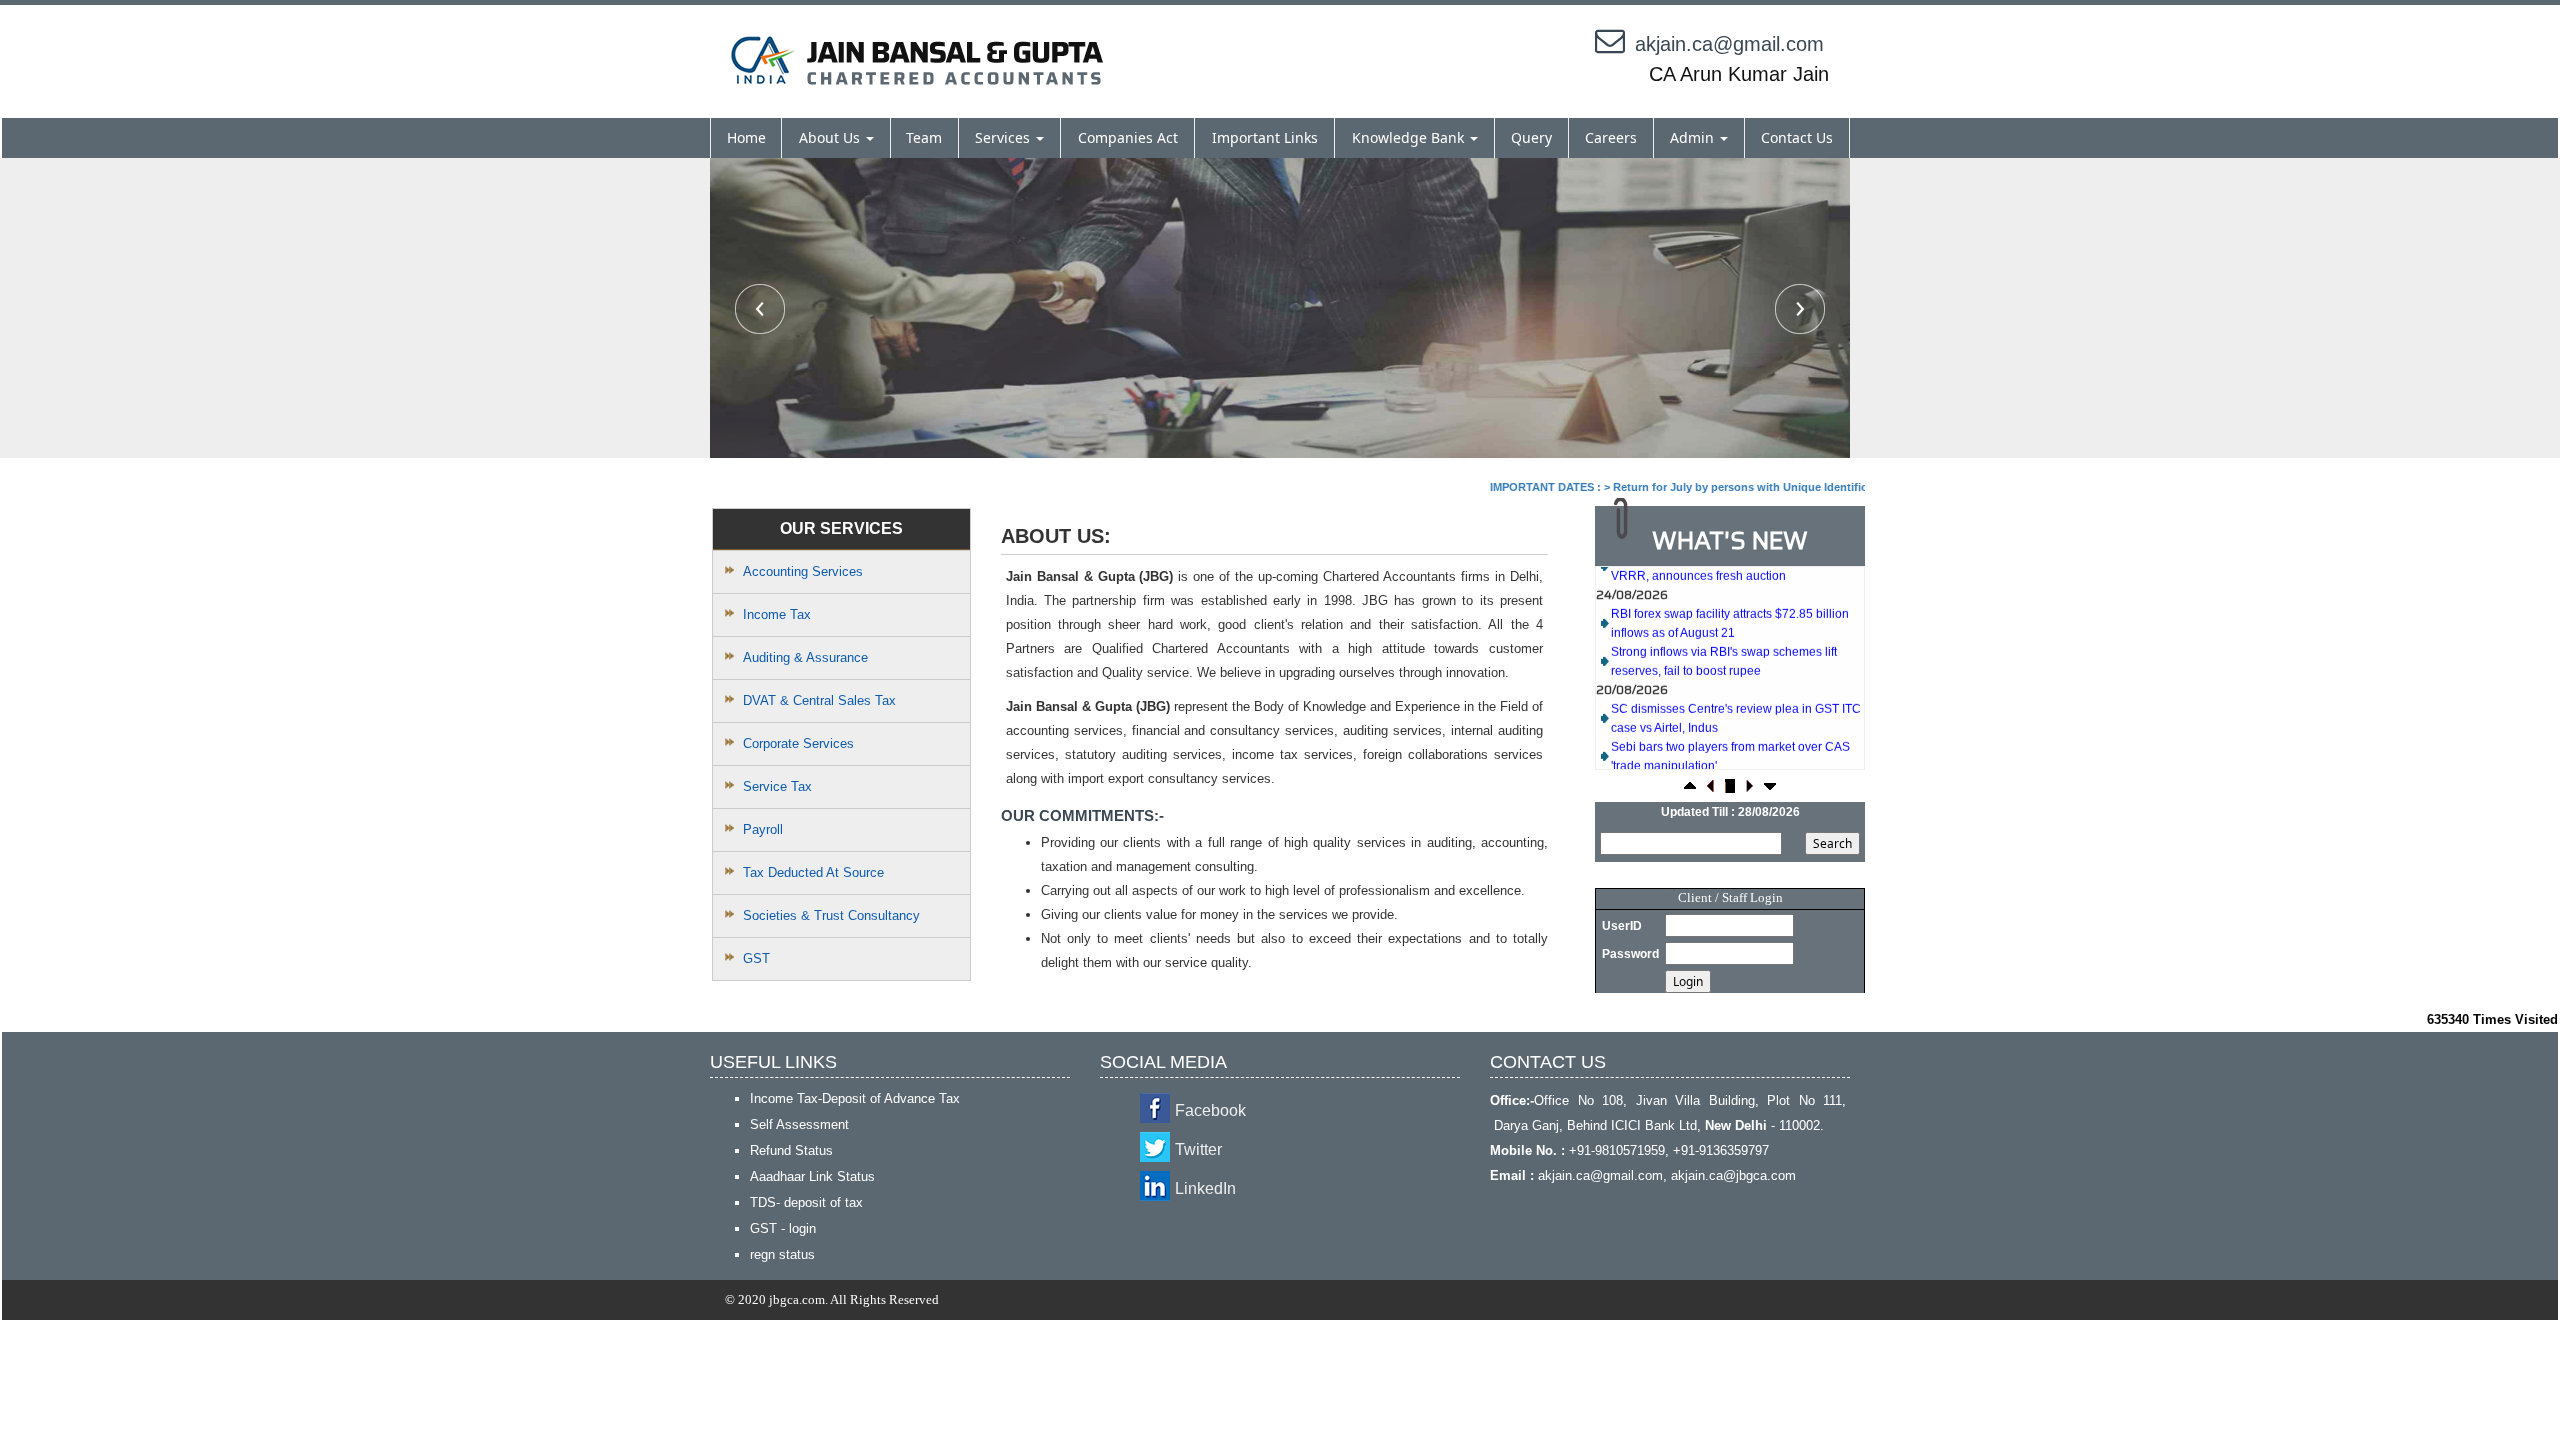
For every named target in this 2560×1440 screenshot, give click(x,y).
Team (924, 137)
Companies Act (1128, 137)
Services (1004, 137)
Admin (1694, 137)
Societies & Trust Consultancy (831, 915)
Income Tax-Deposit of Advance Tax (855, 1098)
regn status (782, 1254)
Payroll (763, 829)
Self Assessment (799, 1124)
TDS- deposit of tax (806, 1202)
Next (1800, 309)
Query (1531, 137)
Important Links (1265, 137)
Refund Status (791, 1150)
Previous (760, 309)
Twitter (1198, 1149)
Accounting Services (803, 571)
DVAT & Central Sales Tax (819, 700)
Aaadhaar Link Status (812, 1176)
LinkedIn (1205, 1188)
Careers (1611, 137)
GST (756, 958)
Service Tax (777, 786)
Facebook (1210, 1110)
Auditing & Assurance (805, 657)
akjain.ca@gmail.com (1729, 44)
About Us (831, 137)
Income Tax (777, 614)
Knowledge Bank (1410, 137)
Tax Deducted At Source (813, 872)
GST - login (783, 1228)
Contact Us (1797, 137)
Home (746, 137)
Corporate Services (798, 743)
